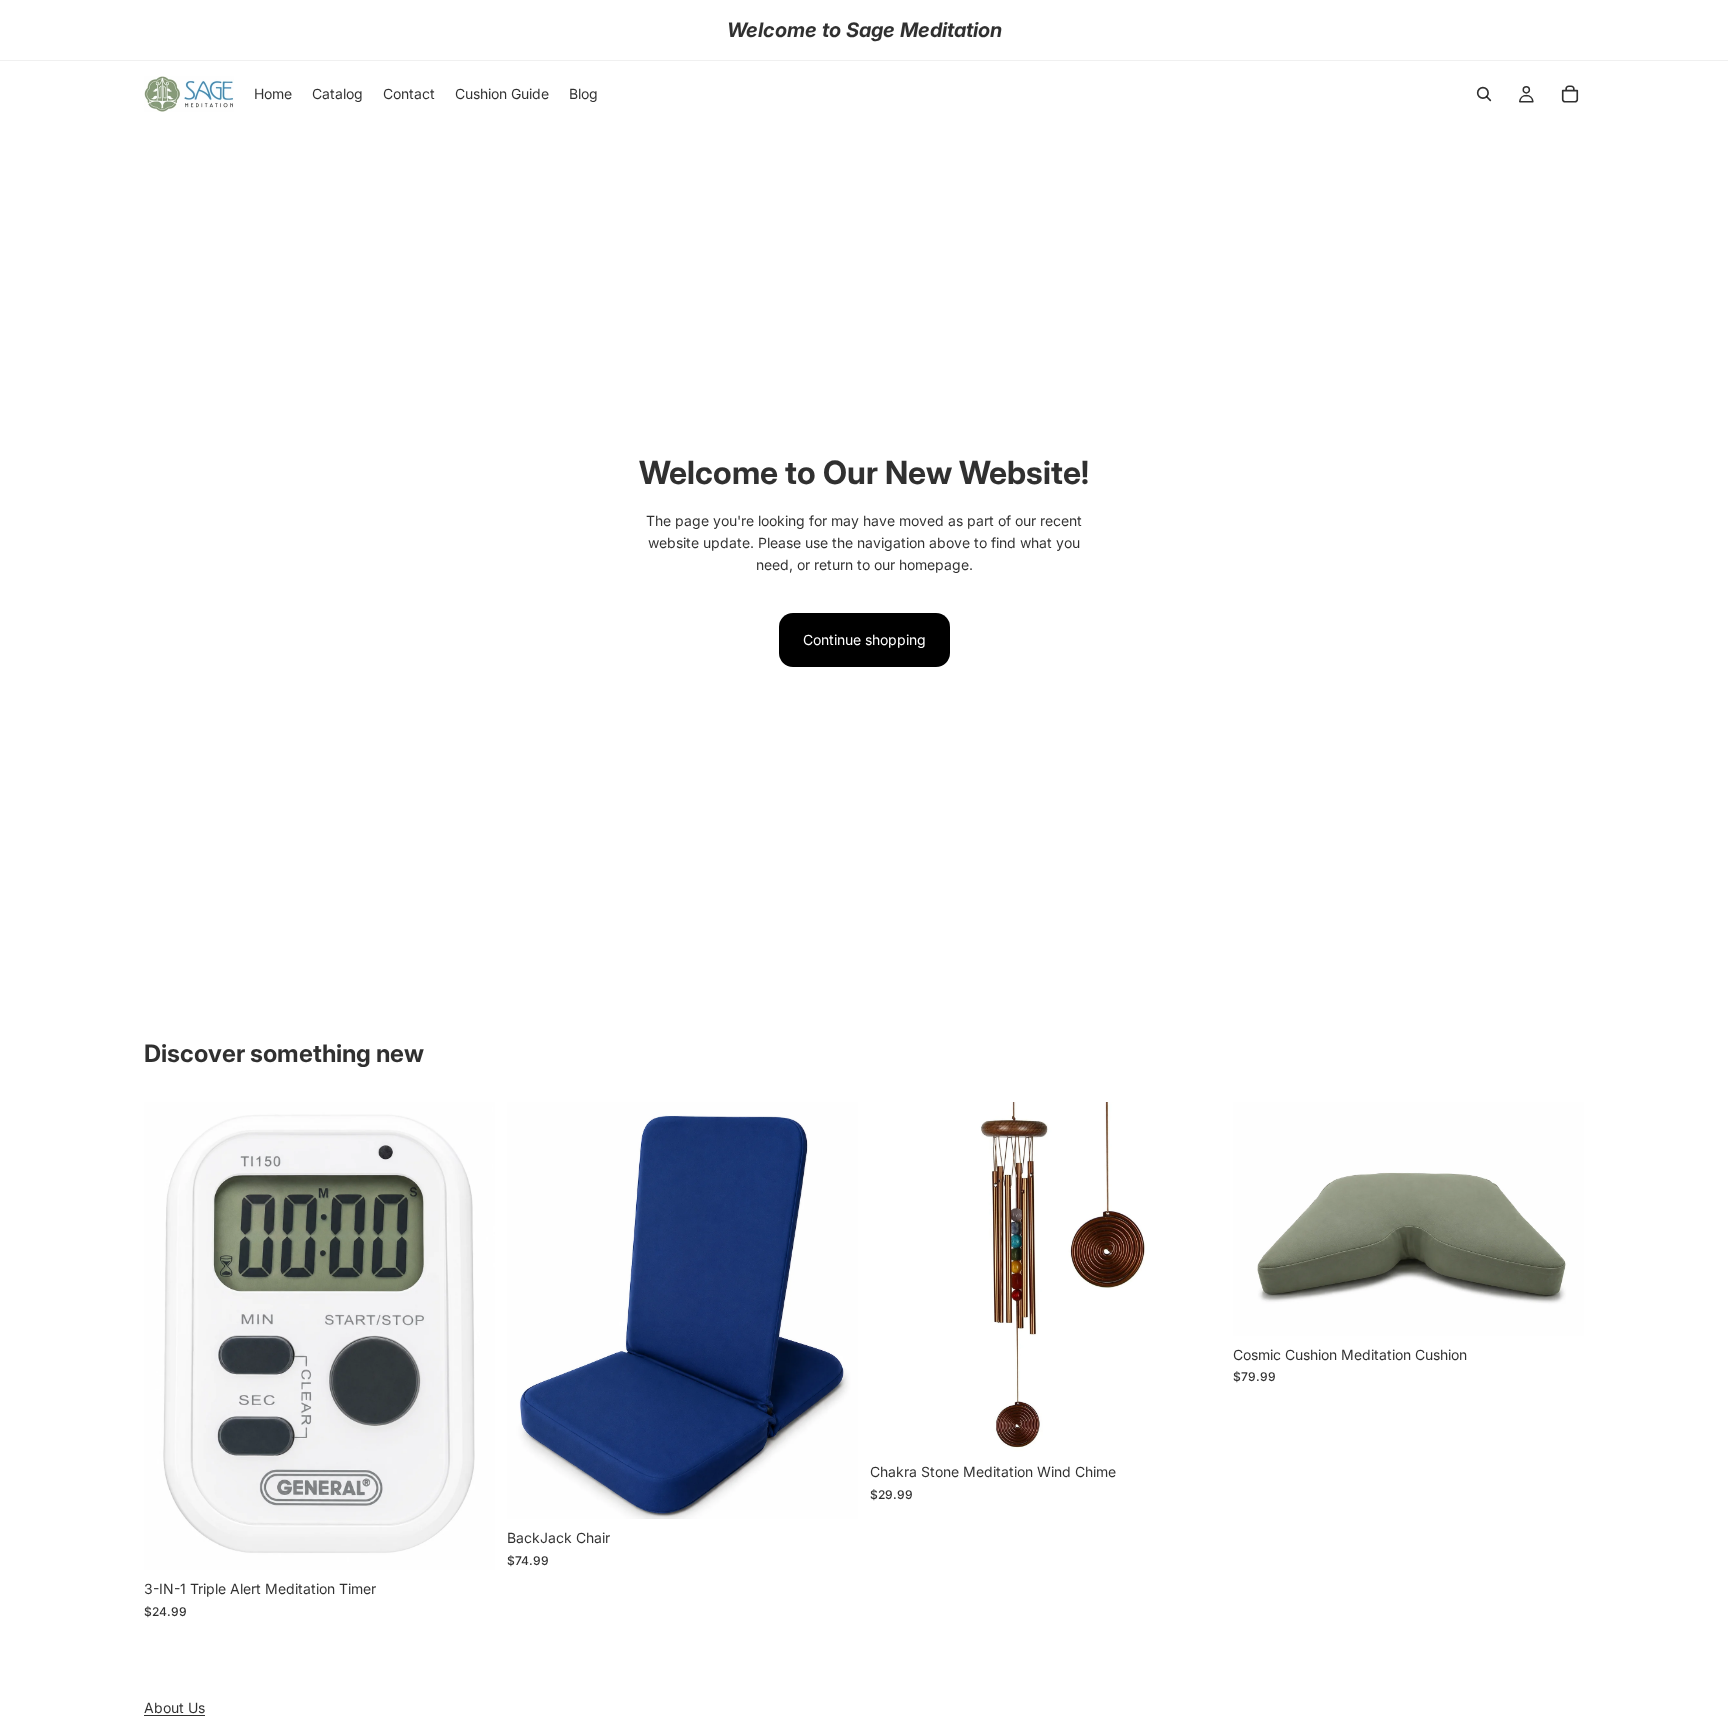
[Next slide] (465, 1336)
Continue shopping (864, 639)
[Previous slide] (174, 1336)
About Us (174, 1707)
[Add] (464, 1540)
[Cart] (1570, 94)
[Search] (1484, 94)
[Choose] (827, 1488)
